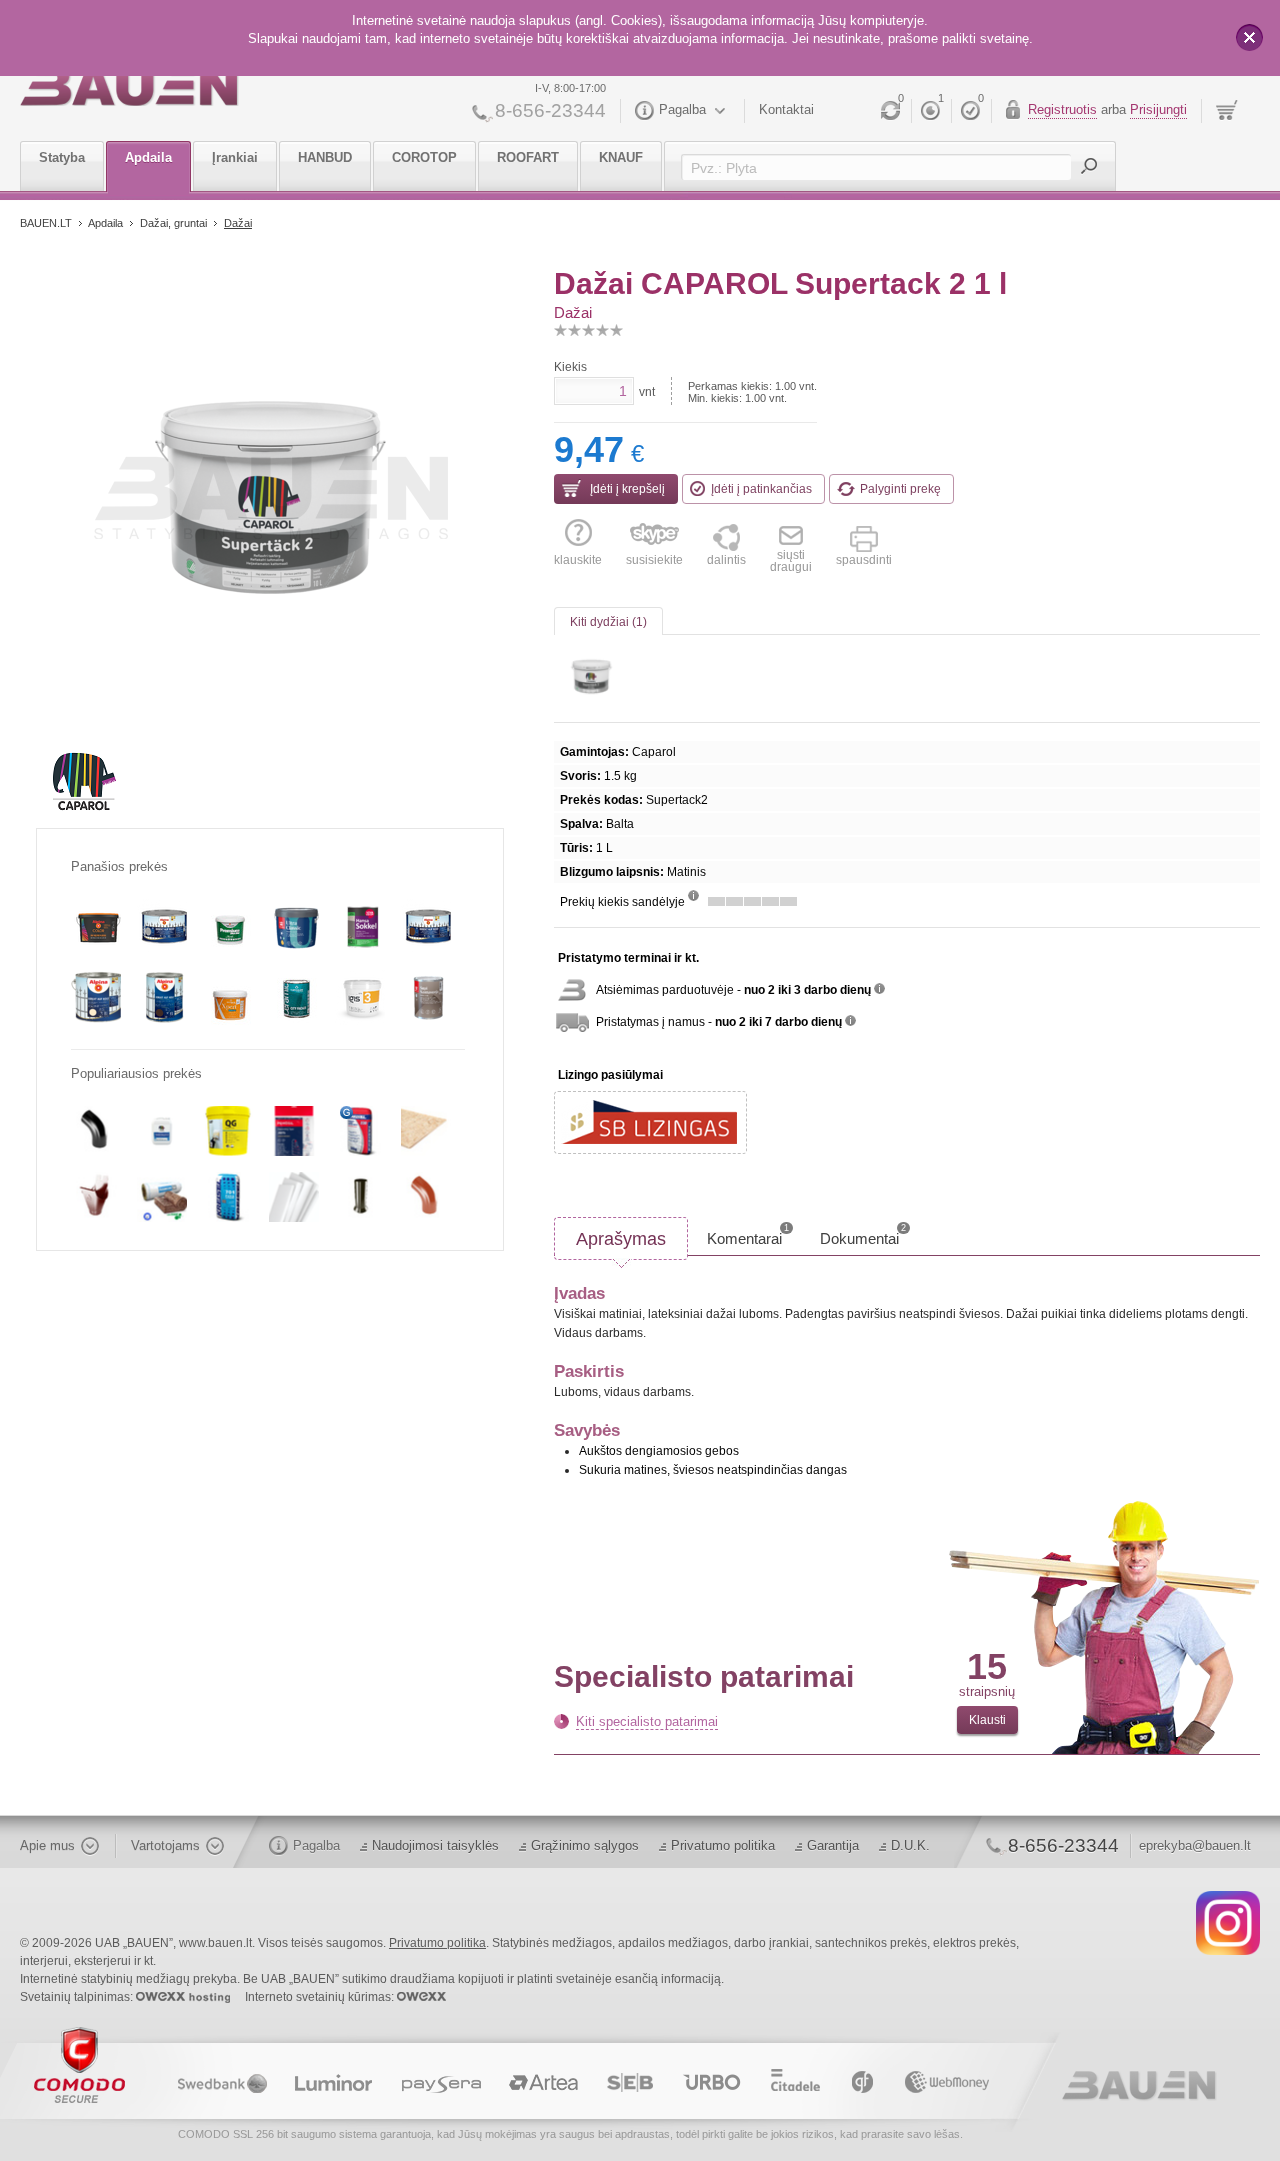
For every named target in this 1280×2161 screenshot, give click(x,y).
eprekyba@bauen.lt (1195, 1845)
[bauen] (129, 87)
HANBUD (325, 157)
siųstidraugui (791, 560)
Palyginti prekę (900, 489)
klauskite (578, 559)
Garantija (833, 1845)
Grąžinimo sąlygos (585, 1845)
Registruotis (1062, 109)
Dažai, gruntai (175, 223)
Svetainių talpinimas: (78, 1997)
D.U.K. (910, 1845)
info (693, 895)
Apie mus (47, 1845)
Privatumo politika (723, 1845)
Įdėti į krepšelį (626, 489)
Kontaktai (786, 109)
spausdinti (864, 559)
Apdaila (148, 157)
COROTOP (424, 157)
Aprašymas (621, 1239)
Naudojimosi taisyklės (435, 1845)
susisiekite (654, 559)
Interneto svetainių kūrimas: (321, 1997)
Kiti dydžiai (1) (608, 622)
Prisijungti (1158, 109)
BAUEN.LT (46, 223)
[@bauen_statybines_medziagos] (1228, 1922)
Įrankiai (235, 157)
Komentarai (748, 1235)
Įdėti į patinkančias (761, 489)
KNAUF (621, 157)
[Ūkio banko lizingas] (650, 1122)
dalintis (726, 559)
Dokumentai (863, 1235)
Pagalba (682, 109)
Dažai (238, 223)
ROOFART (528, 157)
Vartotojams (165, 1845)
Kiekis (570, 367)
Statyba (62, 157)
